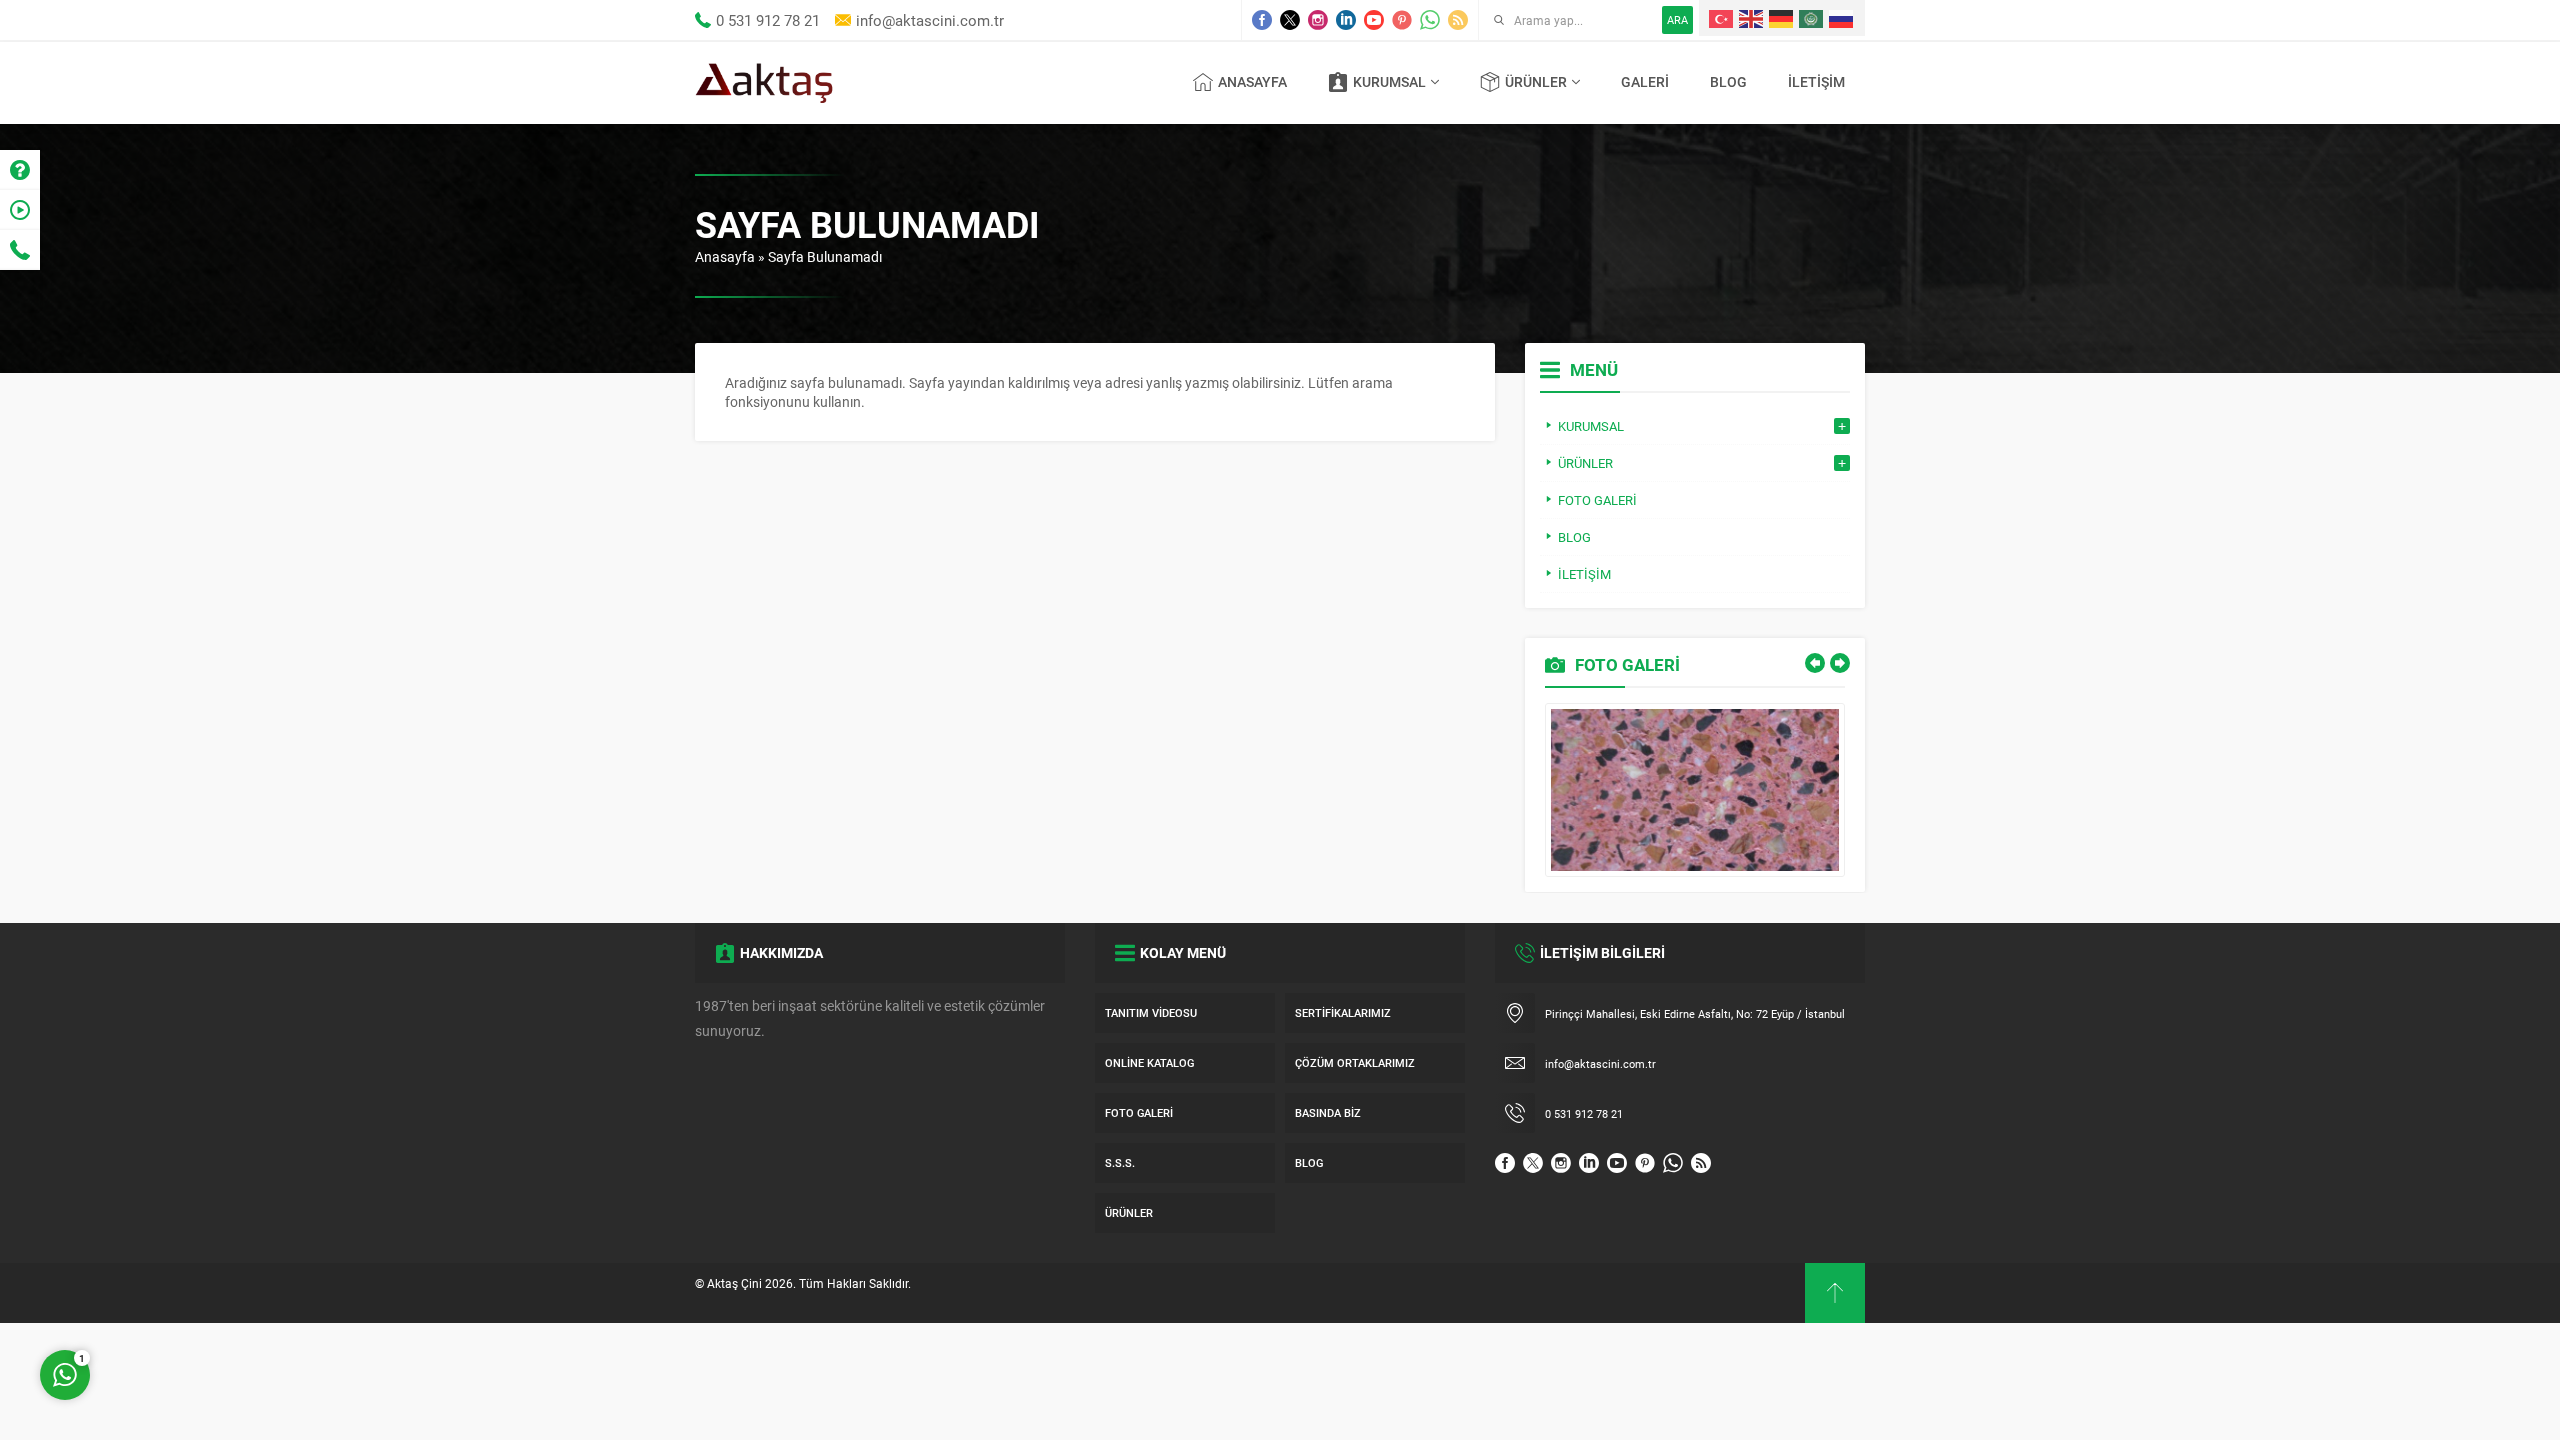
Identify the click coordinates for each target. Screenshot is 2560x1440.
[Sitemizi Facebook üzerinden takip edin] (1262, 20)
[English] (1752, 18)
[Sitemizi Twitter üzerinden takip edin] (1290, 20)
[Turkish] (1722, 18)
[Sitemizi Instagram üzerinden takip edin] (1318, 20)
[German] (1782, 18)
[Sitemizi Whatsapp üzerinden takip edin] (1430, 20)
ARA (1677, 19)
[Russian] (1842, 18)
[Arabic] (1812, 18)
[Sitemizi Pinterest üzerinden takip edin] (1402, 20)
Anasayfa (725, 256)
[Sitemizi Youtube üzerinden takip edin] (1374, 20)
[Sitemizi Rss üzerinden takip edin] (1458, 20)
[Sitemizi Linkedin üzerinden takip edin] (1346, 20)
